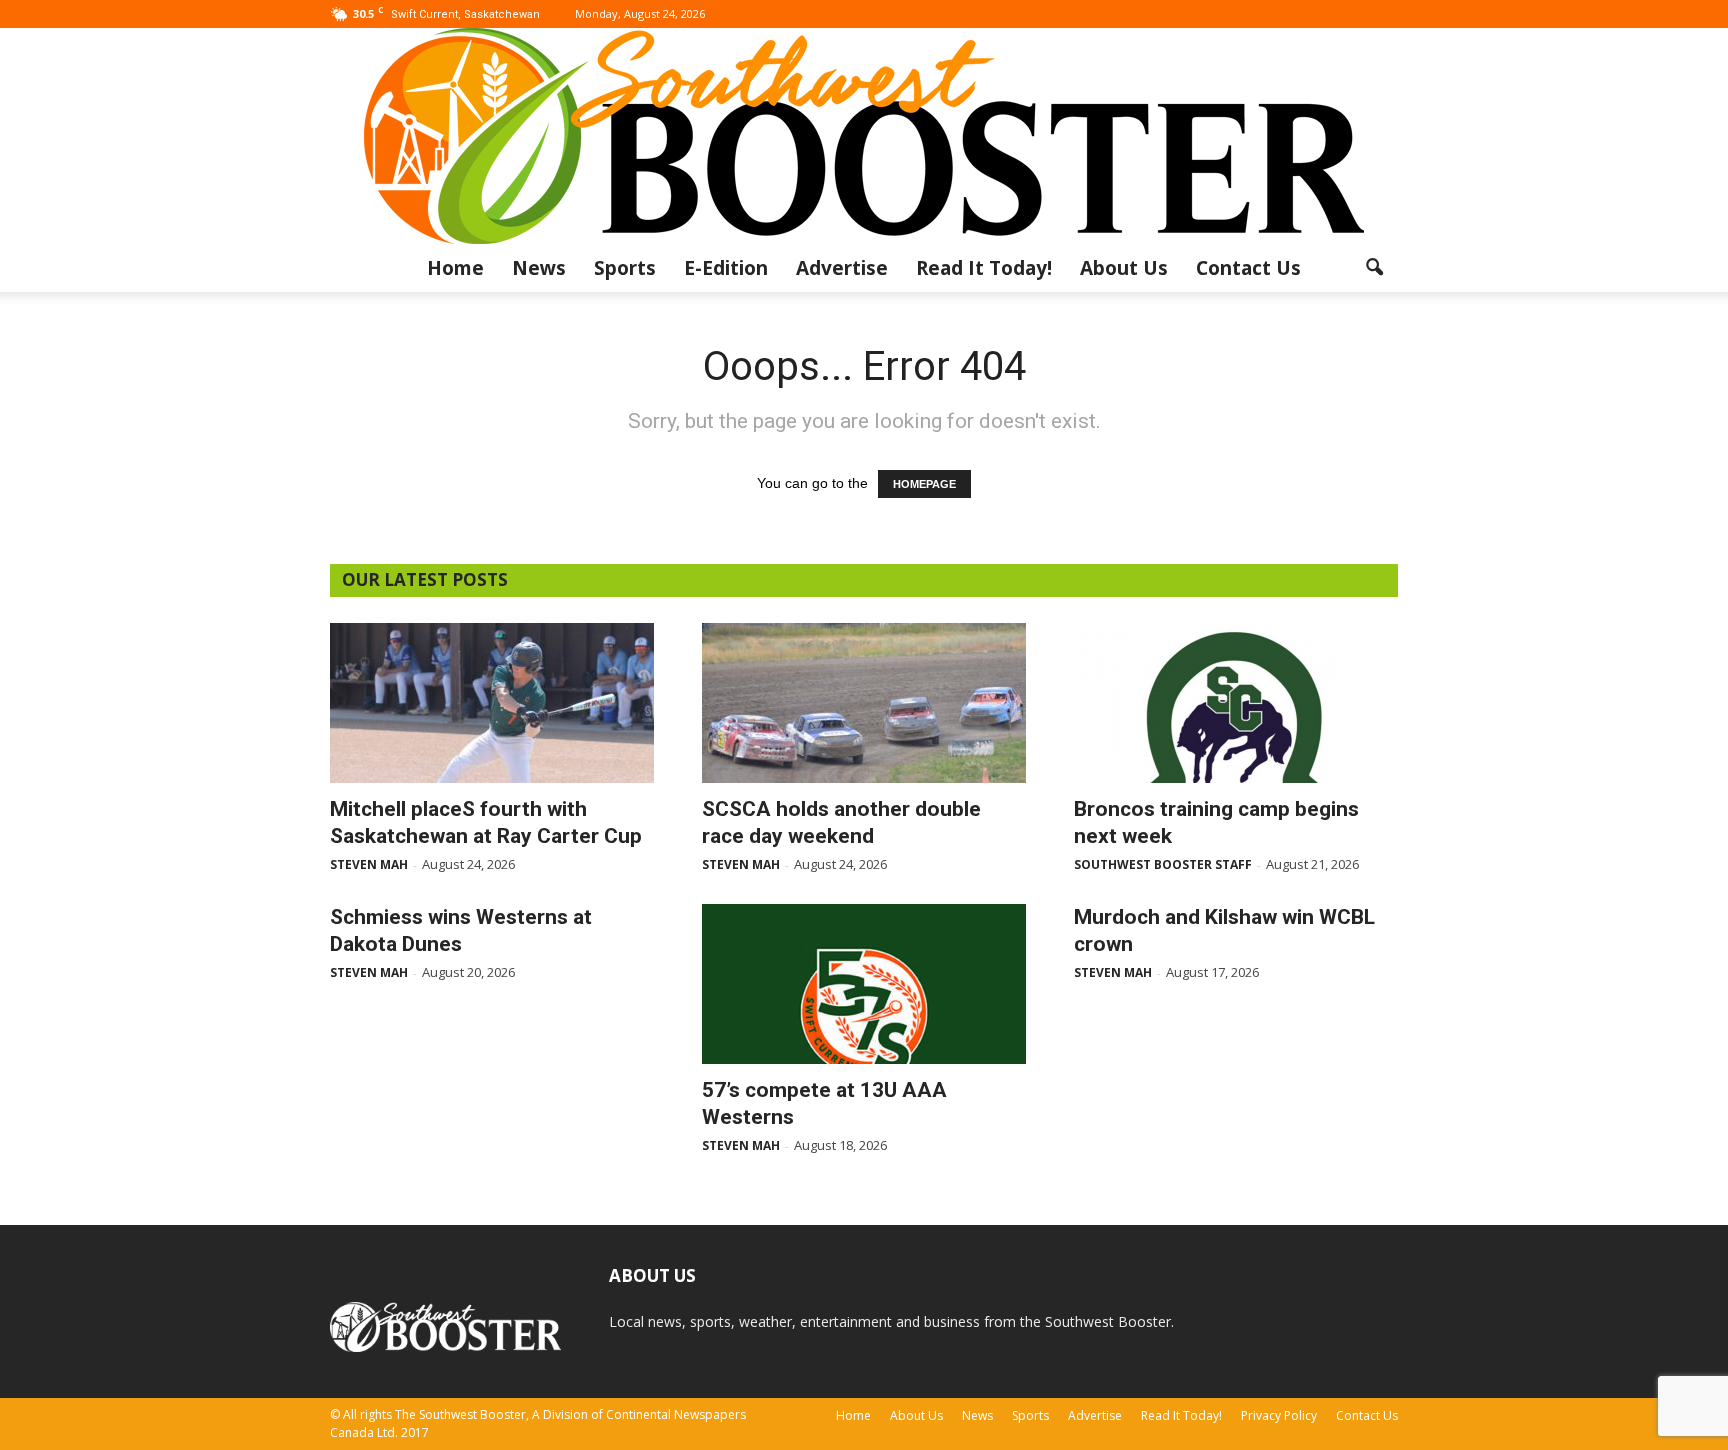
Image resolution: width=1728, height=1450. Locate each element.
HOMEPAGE (924, 484)
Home (455, 268)
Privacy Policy (1279, 1415)
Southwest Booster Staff (1163, 864)
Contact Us (1248, 268)
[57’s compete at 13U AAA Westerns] (864, 984)
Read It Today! (984, 268)
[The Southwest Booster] (864, 136)
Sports (625, 268)
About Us (1124, 268)
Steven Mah (369, 864)
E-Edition (726, 268)
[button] (1374, 268)
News (539, 268)
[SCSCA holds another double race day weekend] (864, 703)
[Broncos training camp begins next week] (1236, 703)
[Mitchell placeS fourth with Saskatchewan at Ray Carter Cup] (492, 703)
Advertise (842, 268)
